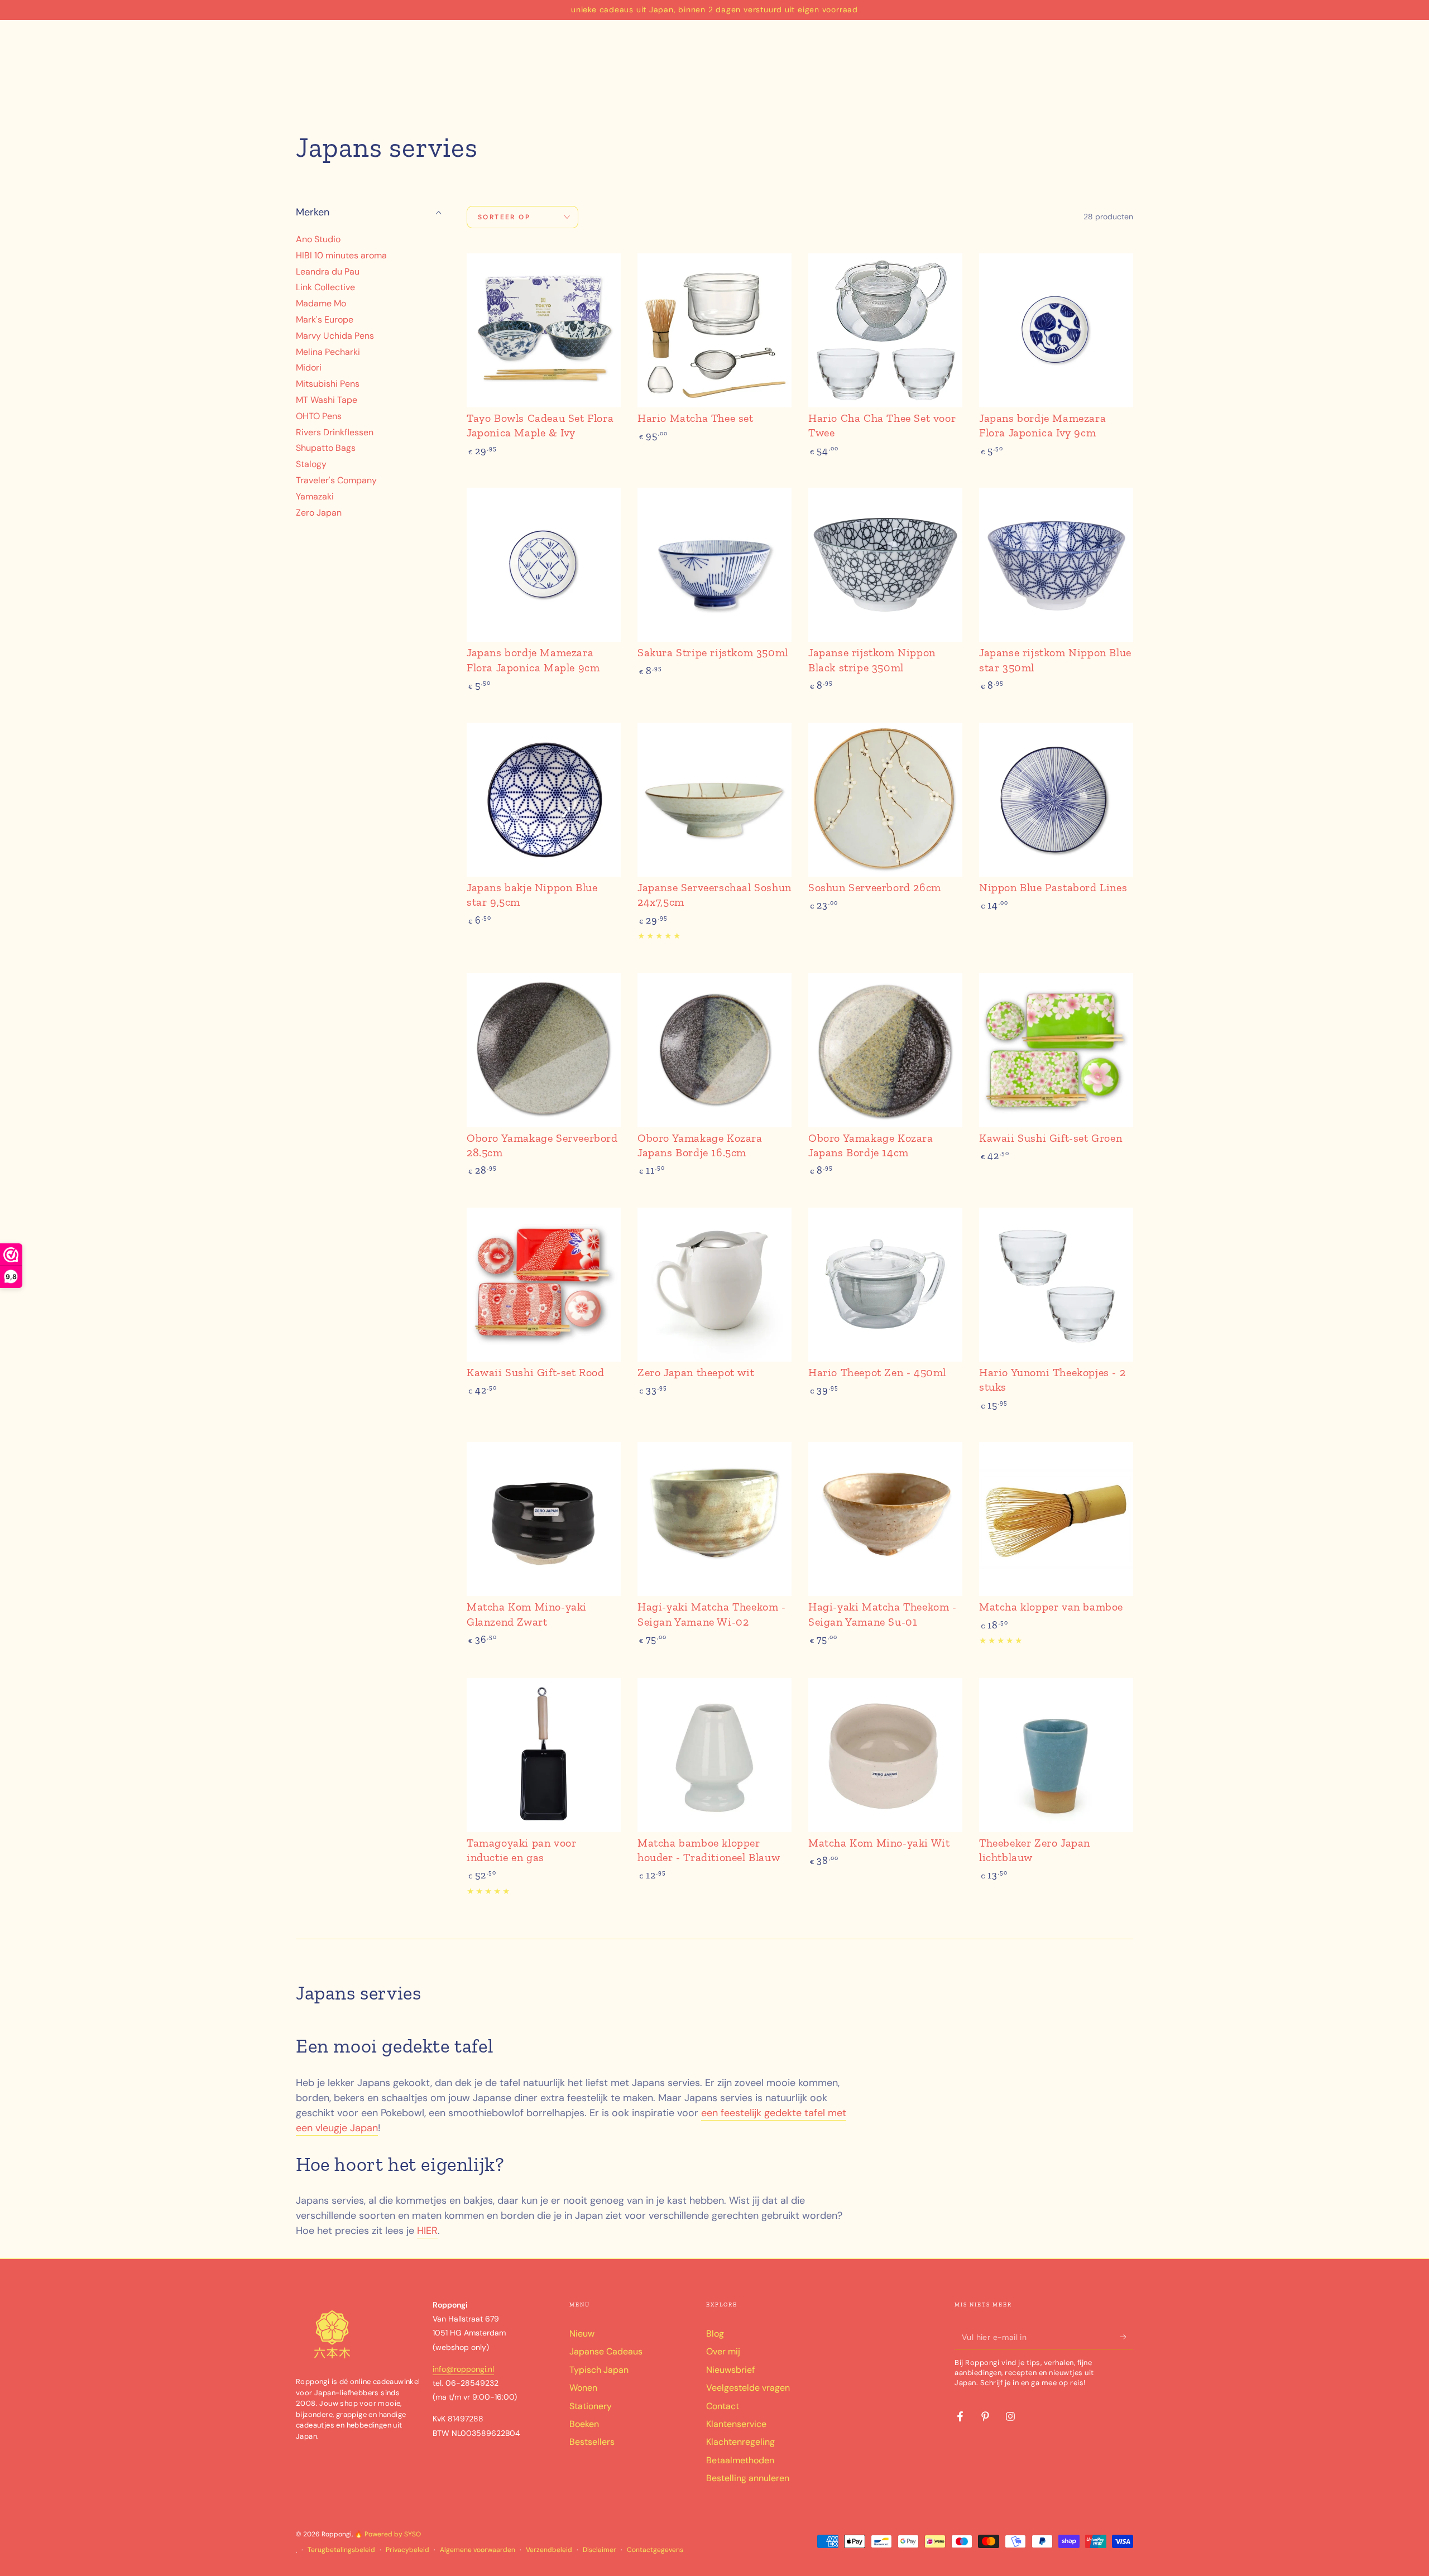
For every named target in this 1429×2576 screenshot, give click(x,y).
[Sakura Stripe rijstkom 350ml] (714, 565)
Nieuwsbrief (730, 2370)
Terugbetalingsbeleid (341, 2550)
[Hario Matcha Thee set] (714, 330)
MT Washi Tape (327, 400)
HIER (427, 2231)
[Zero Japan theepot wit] (714, 1285)
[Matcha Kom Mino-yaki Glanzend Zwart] (544, 1519)
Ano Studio (318, 239)
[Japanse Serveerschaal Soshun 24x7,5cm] (714, 800)
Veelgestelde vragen (748, 2388)
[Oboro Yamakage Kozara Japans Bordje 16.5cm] (714, 1050)
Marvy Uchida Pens (335, 336)
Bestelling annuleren (748, 2478)
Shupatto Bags (326, 448)
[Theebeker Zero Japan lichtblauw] (1056, 1755)
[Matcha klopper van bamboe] (1056, 1519)
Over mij (723, 2351)
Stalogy (311, 465)
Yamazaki (315, 496)
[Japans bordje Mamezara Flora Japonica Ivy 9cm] (1056, 330)
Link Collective (325, 288)
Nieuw (582, 2334)
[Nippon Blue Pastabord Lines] (1056, 800)
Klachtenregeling (740, 2442)
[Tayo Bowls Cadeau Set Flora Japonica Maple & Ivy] (544, 330)
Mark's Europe (325, 319)
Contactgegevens (655, 2550)
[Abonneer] (1127, 2337)
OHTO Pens (319, 416)
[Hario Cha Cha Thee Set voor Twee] (885, 330)
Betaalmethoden (740, 2460)
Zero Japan (319, 513)
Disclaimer (600, 2550)
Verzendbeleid (549, 2550)
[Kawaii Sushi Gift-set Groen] (1056, 1050)
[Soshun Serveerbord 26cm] (885, 800)
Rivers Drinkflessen (335, 432)
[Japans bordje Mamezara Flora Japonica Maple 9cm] (544, 565)
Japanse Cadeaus (606, 2351)
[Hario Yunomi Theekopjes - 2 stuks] (1056, 1285)
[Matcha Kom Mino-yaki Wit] (885, 1755)
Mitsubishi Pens (328, 384)
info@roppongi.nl (463, 2369)
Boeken (584, 2424)
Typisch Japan (599, 2370)
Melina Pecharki (328, 352)
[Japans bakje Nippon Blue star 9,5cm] (544, 800)
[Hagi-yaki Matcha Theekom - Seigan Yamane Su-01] (885, 1519)
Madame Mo (321, 304)
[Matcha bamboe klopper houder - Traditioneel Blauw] (714, 1755)
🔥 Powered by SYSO (388, 2534)
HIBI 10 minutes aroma (341, 255)
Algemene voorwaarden (478, 2550)
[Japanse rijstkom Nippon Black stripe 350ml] (885, 565)
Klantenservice (736, 2424)
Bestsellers (592, 2442)
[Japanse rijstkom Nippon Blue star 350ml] (1056, 565)
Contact (723, 2406)
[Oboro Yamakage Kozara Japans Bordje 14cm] (885, 1050)
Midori (309, 368)
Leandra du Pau (328, 271)
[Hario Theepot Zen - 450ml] (885, 1285)
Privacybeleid (407, 2550)
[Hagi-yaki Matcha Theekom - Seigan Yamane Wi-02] (714, 1519)
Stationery (591, 2406)
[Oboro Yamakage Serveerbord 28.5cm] (544, 1050)
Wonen (583, 2388)
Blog (715, 2334)
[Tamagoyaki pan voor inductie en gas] (544, 1755)
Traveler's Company (336, 480)
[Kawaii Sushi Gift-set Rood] (544, 1285)
